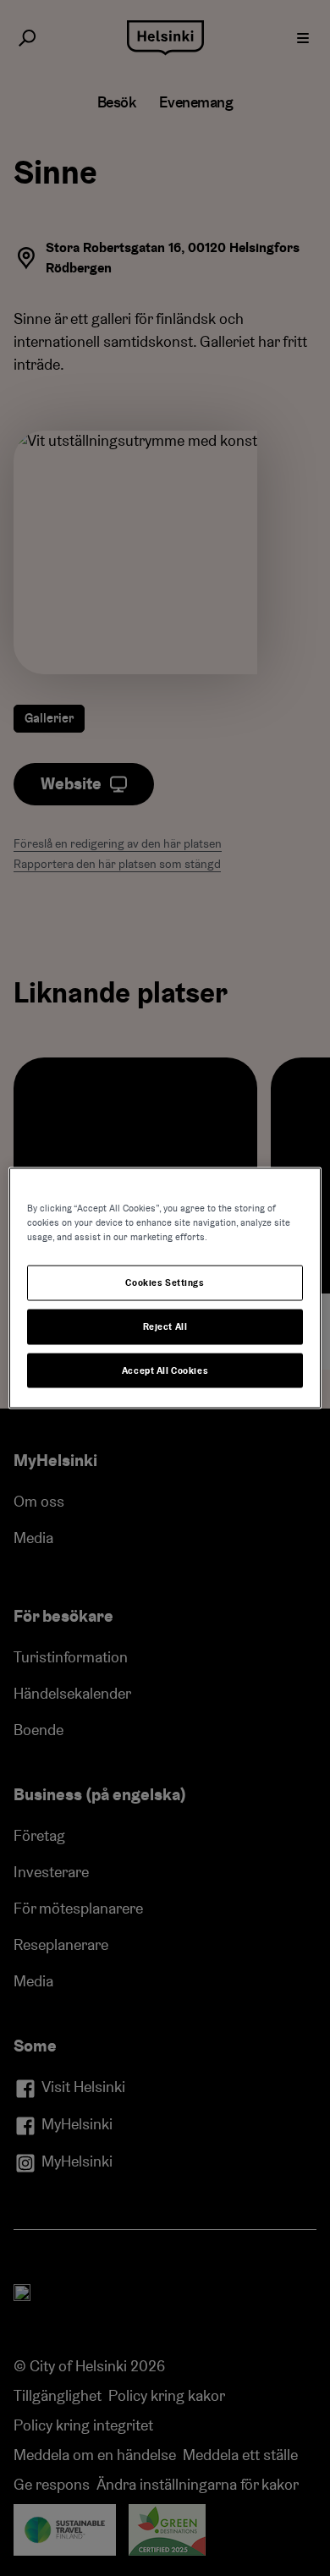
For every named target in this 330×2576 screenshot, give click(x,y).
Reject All (165, 1326)
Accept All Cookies (165, 1370)
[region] (165, 1288)
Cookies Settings (165, 1282)
